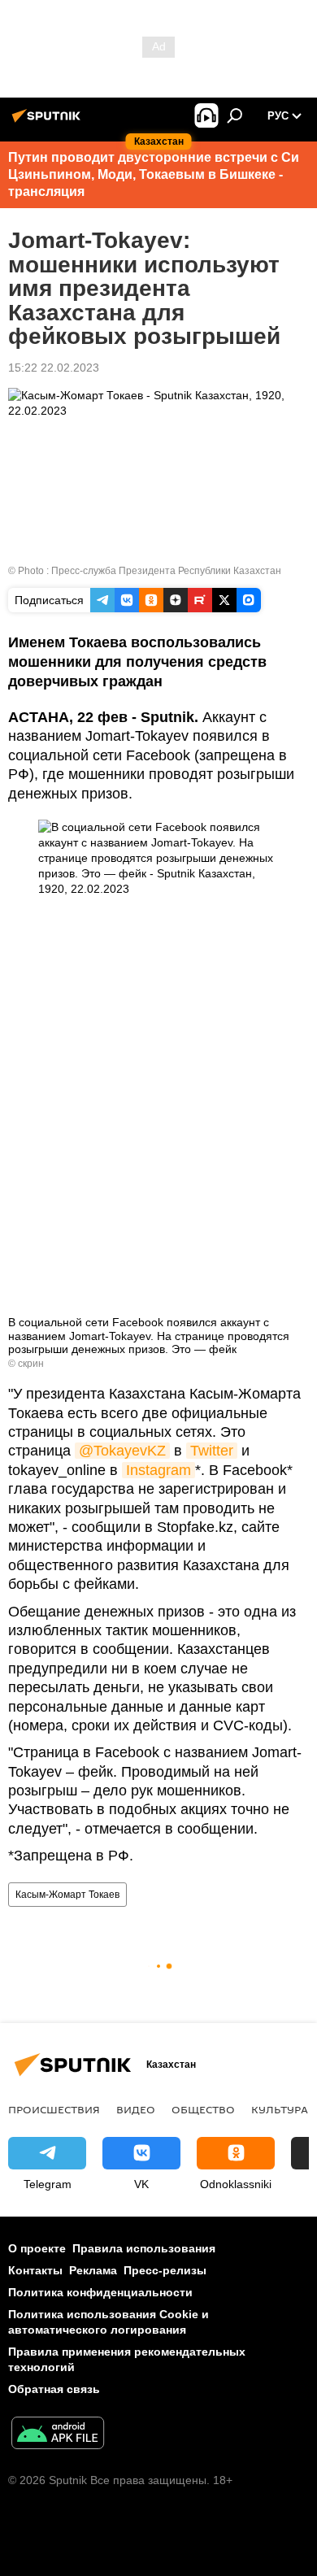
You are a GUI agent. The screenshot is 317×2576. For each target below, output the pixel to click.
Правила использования (144, 2248)
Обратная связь (54, 2389)
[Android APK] (58, 2435)
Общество (203, 2109)
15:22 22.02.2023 (54, 368)
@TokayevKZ (122, 1451)
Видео (136, 2109)
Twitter (212, 1451)
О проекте (37, 2248)
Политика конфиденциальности (100, 2292)
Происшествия (54, 2109)
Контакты (35, 2270)
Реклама (93, 2270)
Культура (280, 2109)
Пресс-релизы (165, 2270)
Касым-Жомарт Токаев (67, 1895)
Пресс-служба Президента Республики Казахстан (166, 571)
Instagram (158, 1470)
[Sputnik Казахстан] (49, 122)
